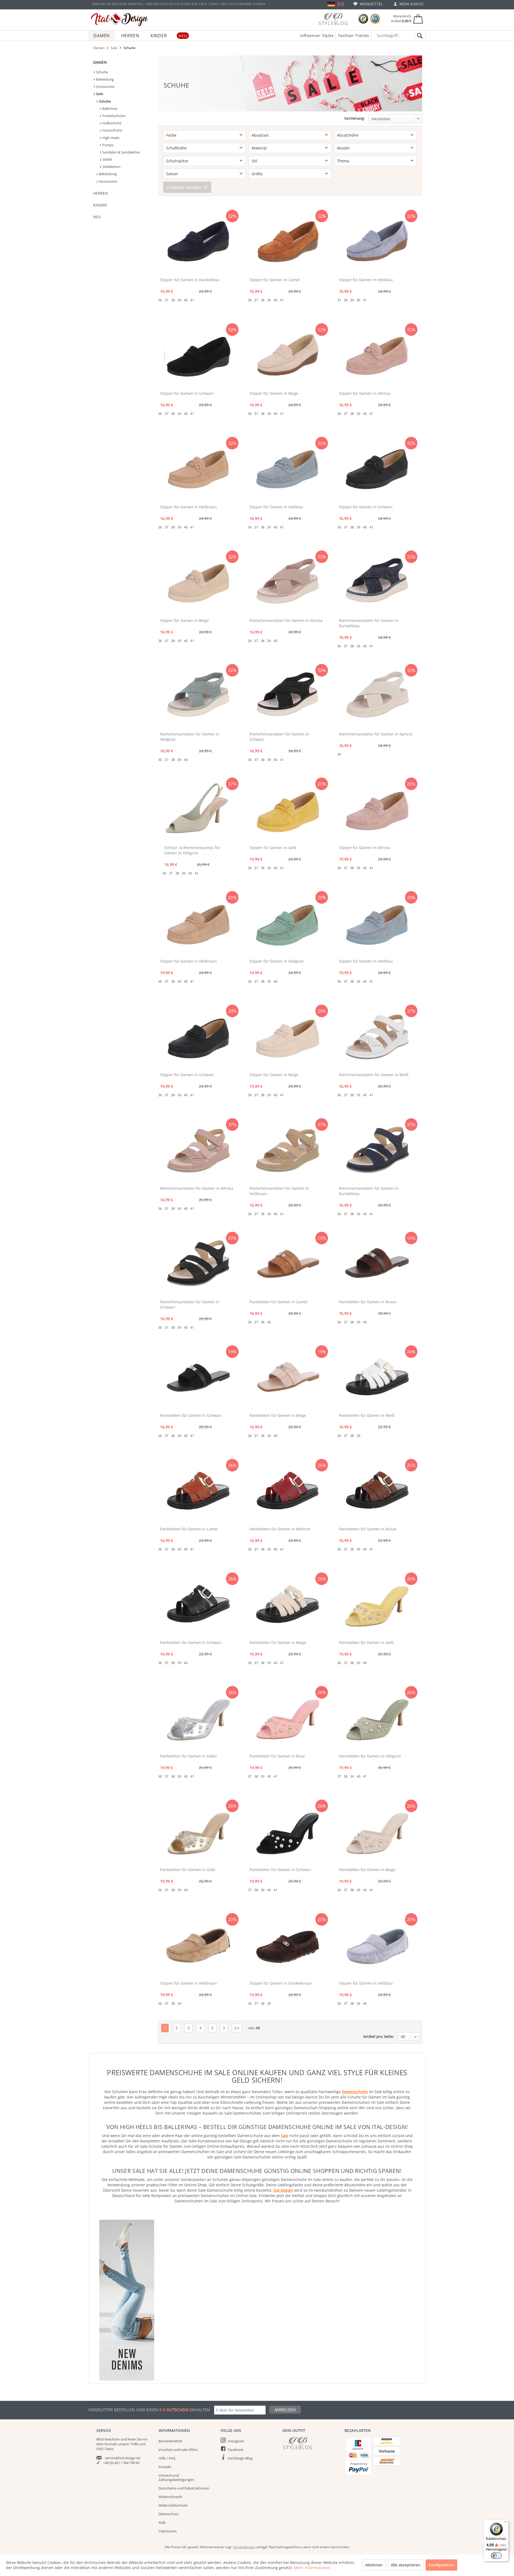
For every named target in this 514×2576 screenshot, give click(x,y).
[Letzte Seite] (237, 2028)
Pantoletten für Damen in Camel (278, 1302)
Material (259, 148)
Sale (99, 94)
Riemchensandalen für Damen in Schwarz (279, 737)
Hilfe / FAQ (167, 2458)
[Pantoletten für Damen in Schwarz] (198, 1377)
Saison (172, 174)
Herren (101, 193)
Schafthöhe (176, 148)
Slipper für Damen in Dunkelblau (190, 280)
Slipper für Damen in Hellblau (366, 280)
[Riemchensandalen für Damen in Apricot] (377, 696)
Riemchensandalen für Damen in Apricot (376, 734)
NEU (97, 217)
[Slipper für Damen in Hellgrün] (288, 923)
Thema (343, 161)
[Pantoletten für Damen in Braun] (377, 1264)
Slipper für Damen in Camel (275, 280)
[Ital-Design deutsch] (331, 4)
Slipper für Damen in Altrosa (365, 393)
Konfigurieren (441, 2565)
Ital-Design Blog (240, 2458)
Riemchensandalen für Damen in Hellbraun (279, 1191)
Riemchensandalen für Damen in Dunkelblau (369, 623)
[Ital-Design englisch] (341, 4)
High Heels (110, 138)
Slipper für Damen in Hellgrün (277, 961)
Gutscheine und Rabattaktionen (184, 2488)
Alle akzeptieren (406, 2565)
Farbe (171, 135)
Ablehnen (374, 2565)
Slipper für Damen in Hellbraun (188, 507)
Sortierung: (355, 118)
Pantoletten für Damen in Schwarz (191, 1415)
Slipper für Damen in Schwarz (187, 393)
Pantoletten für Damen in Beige (278, 1415)
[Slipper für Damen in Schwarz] (198, 355)
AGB (162, 2522)
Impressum (168, 2531)
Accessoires (105, 87)
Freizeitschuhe (113, 116)
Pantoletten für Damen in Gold (188, 1870)
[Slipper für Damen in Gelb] (288, 809)
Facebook (236, 2450)
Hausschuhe (112, 130)
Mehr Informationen (312, 2568)
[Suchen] (419, 36)
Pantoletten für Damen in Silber (189, 1756)
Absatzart (260, 135)
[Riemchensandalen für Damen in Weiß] (377, 1037)
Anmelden (285, 2410)
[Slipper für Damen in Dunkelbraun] (288, 1945)
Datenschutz (169, 2514)
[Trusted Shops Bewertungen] (363, 19)
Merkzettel (371, 4)
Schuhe (102, 72)
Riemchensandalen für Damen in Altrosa (286, 620)
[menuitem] (368, 4)
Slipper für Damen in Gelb (273, 848)
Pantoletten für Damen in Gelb (366, 1642)
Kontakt (165, 2467)
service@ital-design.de (123, 2458)
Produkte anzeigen (184, 187)
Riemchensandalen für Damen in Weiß (374, 1075)
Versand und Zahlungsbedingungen (176, 2477)
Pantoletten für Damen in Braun (368, 1302)
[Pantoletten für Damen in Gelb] (377, 1604)
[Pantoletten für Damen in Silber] (198, 1718)
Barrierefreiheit (170, 2441)
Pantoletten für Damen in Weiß (367, 1415)
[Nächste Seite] (224, 2028)
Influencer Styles (317, 35)
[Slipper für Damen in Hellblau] (377, 242)
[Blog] (333, 19)
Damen (100, 62)
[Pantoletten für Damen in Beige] (288, 1377)
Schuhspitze (177, 161)
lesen (132, 2439)
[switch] (496, 2556)
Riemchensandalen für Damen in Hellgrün (190, 737)
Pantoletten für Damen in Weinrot (280, 1529)
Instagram (236, 2441)
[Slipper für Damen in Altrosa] (377, 355)
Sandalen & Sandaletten (121, 152)
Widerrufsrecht (170, 2497)
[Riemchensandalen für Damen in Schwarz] (288, 696)
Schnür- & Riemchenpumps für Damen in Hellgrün (192, 850)
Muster (343, 148)
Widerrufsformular (173, 2505)
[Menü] (505, 2523)
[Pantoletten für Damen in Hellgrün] (377, 1718)
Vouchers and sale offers (178, 2450)
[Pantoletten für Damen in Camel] (288, 1264)
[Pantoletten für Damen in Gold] (198, 1831)
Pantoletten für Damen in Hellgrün (370, 1756)
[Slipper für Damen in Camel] (288, 242)
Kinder (100, 205)
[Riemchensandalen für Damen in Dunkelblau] (377, 582)
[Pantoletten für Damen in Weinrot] (288, 1491)
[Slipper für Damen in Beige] (288, 355)
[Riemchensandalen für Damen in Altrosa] (288, 582)
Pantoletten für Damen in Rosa (277, 1756)
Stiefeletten (111, 167)
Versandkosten (244, 2547)
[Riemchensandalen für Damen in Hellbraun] (288, 1150)
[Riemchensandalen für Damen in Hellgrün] (198, 696)
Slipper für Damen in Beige (274, 393)
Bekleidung (105, 79)
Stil (254, 161)
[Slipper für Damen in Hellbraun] (198, 469)
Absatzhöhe (348, 135)
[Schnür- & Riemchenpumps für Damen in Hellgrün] (196, 809)
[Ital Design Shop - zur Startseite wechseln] (120, 20)
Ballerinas (109, 108)
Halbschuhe (111, 123)
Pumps (107, 145)
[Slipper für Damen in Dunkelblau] (198, 242)
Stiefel (107, 159)
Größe (257, 174)
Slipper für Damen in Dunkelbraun (281, 1983)
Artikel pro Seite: (379, 2036)
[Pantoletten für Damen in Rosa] (288, 1718)
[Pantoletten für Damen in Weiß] (377, 1377)
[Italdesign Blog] (311, 2443)
